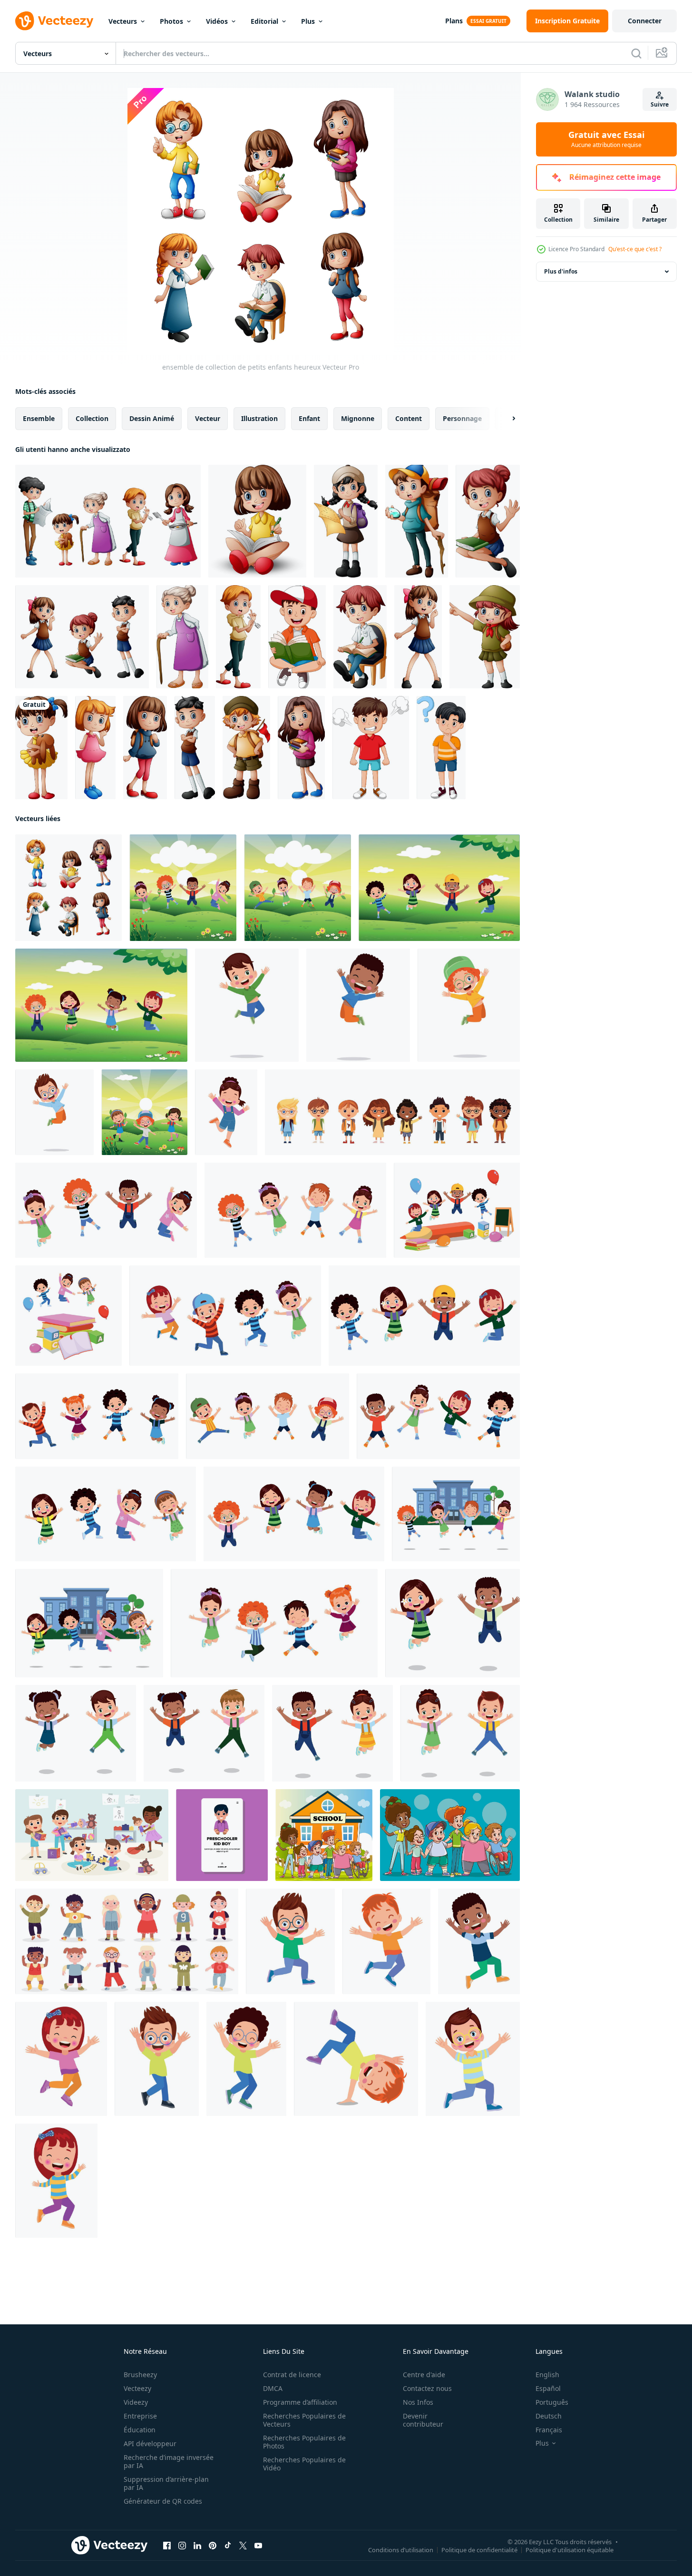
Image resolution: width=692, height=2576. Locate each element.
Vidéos (217, 21)
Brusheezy (140, 2375)
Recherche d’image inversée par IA (169, 2461)
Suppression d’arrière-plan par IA (166, 2483)
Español (548, 2388)
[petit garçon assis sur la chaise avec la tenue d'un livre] (360, 637)
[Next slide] (506, 419)
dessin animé (152, 418)
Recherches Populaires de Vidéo (304, 2464)
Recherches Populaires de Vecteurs (304, 2420)
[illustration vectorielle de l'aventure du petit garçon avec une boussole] (417, 521)
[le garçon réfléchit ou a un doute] (441, 748)
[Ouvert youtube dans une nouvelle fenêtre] (258, 2546)
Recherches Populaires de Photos (304, 2442)
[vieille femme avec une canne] (182, 637)
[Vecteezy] (54, 21)
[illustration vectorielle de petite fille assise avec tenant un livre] (488, 521)
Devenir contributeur (423, 2420)
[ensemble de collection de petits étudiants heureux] (82, 637)
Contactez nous (427, 2388)
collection (92, 418)
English (547, 2375)
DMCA (273, 2388)
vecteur (208, 418)
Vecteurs (123, 21)
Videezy (136, 2402)
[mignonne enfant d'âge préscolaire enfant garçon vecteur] (222, 1835)
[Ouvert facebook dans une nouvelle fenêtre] (167, 2546)
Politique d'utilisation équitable (570, 2550)
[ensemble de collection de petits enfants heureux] (68, 888)
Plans (454, 21)
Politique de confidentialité (479, 2550)
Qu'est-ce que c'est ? (635, 249)
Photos (171, 21)
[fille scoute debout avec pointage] (485, 637)
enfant (309, 418)
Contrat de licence (292, 2375)
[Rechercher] (636, 53)
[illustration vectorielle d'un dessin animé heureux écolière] (145, 748)
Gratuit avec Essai (606, 139)
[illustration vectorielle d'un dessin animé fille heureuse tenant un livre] (301, 748)
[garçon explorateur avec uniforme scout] (246, 748)
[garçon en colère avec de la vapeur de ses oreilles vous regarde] (371, 748)
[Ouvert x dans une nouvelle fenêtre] (243, 2546)
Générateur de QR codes (163, 2501)
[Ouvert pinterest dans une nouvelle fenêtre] (213, 2546)
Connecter (645, 21)
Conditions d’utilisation (401, 2550)
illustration (259, 418)
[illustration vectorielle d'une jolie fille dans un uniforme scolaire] (418, 637)
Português (552, 2402)
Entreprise (140, 2416)
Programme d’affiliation (300, 2402)
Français (549, 2430)
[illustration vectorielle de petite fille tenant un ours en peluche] (41, 748)
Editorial (264, 21)
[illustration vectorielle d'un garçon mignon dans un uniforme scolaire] (195, 748)
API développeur (150, 2444)
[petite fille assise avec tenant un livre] (257, 521)
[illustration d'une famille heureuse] (108, 521)
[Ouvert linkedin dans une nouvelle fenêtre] (197, 2546)
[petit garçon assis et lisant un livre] (297, 637)
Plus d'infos (561, 271)
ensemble (39, 418)
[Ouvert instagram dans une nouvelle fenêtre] (182, 2546)
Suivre (660, 104)
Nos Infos (418, 2402)
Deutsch (549, 2416)
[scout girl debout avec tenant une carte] (346, 521)
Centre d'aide (424, 2375)
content (409, 418)
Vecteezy (137, 2388)
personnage (462, 418)
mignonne (358, 418)
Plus (308, 21)
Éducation (140, 2430)
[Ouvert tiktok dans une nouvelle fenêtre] (228, 2546)
